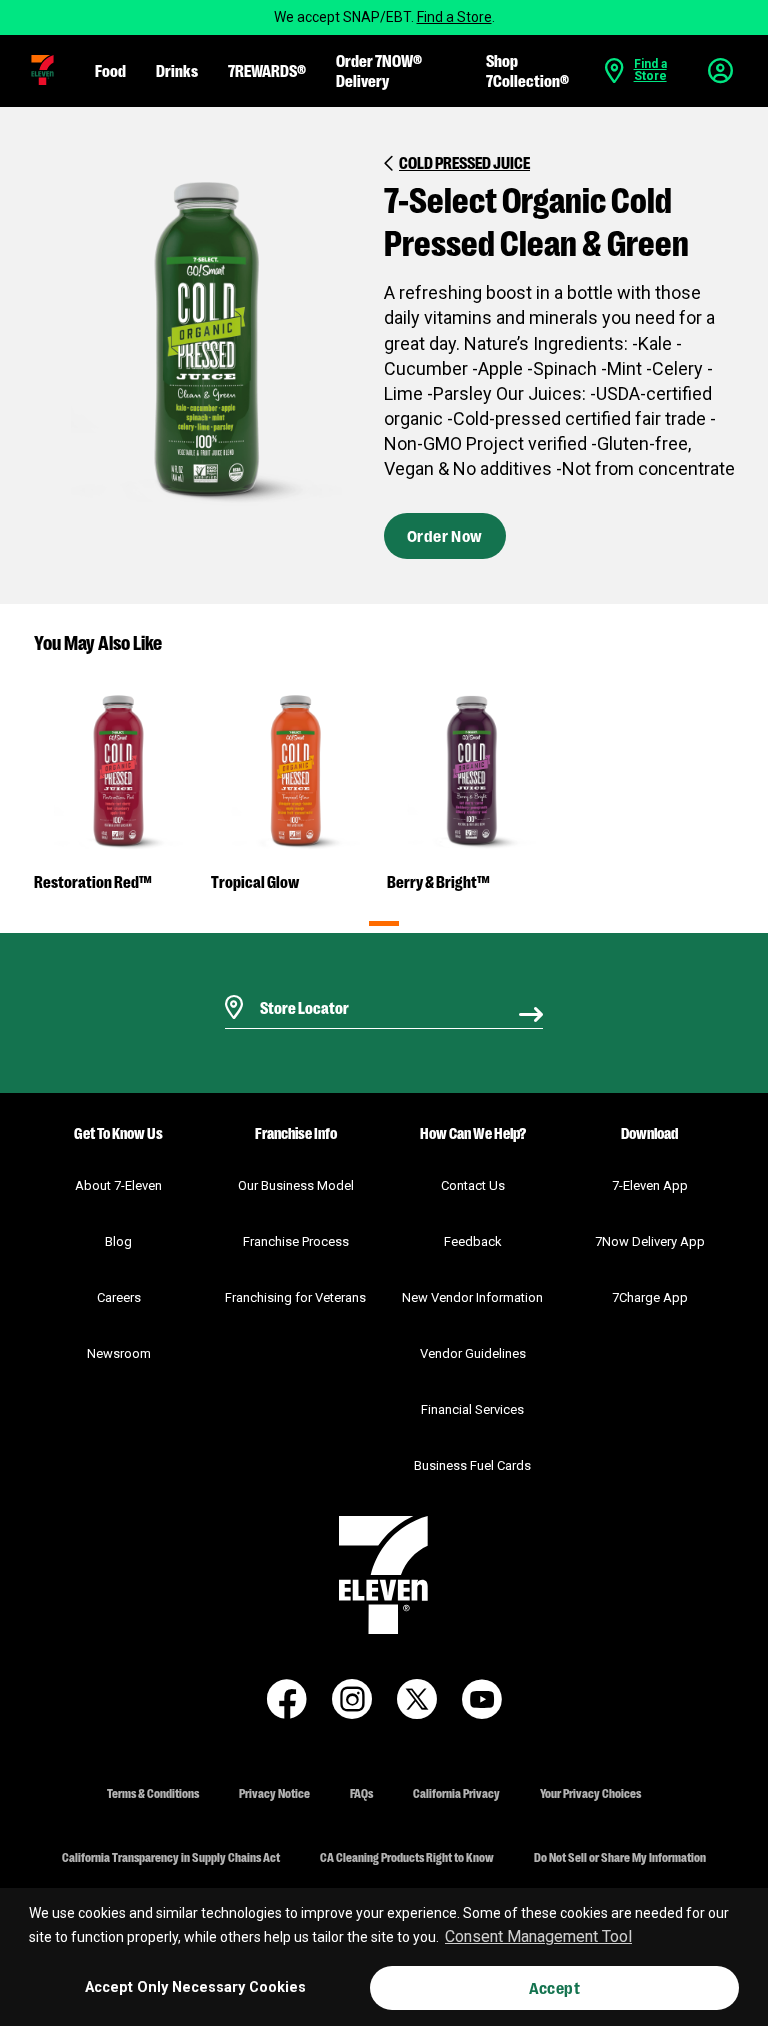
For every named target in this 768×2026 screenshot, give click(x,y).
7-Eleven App (650, 1185)
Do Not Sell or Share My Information (620, 1856)
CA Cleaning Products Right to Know (407, 1856)
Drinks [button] (177, 70)
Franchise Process (296, 1241)
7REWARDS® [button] (267, 70)
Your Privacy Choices (590, 1792)
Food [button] (110, 70)
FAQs (361, 1792)
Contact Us (473, 1185)
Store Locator (299, 982)
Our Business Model (296, 1185)
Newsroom (119, 1353)
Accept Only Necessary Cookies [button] (195, 1987)
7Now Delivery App (650, 1241)
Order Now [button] (445, 535)
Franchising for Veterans (295, 1297)
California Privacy (456, 1792)
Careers (119, 1297)
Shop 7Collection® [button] (527, 70)
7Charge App (650, 1297)
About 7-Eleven (118, 1185)
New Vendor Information (472, 1297)
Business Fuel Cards (472, 1465)
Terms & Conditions (153, 1792)
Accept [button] (554, 1987)
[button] (42, 70)
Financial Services (472, 1409)
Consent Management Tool (538, 1936)
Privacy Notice (274, 1792)
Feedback (473, 1241)
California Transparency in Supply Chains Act (171, 1856)
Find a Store (454, 17)
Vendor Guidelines (473, 1353)
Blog (118, 1241)
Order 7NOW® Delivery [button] (379, 70)
